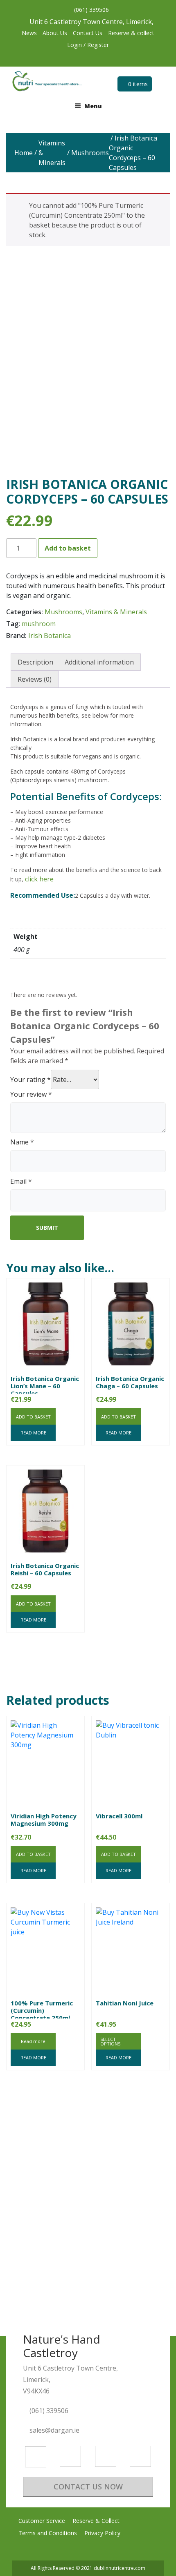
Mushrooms (90, 153)
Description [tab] (35, 662)
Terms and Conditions (48, 2533)
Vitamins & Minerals (52, 153)
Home (24, 153)
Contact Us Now (88, 2487)
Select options (110, 2041)
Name (22, 1142)
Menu (93, 106)
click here (39, 879)
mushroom (39, 624)
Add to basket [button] (33, 1417)
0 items (137, 84)
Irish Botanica (50, 636)
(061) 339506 (91, 10)
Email (21, 1181)
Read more (33, 2041)
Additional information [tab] (99, 662)
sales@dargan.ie (55, 2430)
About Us (55, 33)
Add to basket (68, 548)
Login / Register (88, 45)
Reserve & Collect (96, 2521)
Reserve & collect (131, 33)
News (29, 33)
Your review (31, 1094)
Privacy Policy (102, 2533)
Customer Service (42, 2521)
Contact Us (88, 33)
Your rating (30, 1079)
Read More (33, 1433)
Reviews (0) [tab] (35, 679)
